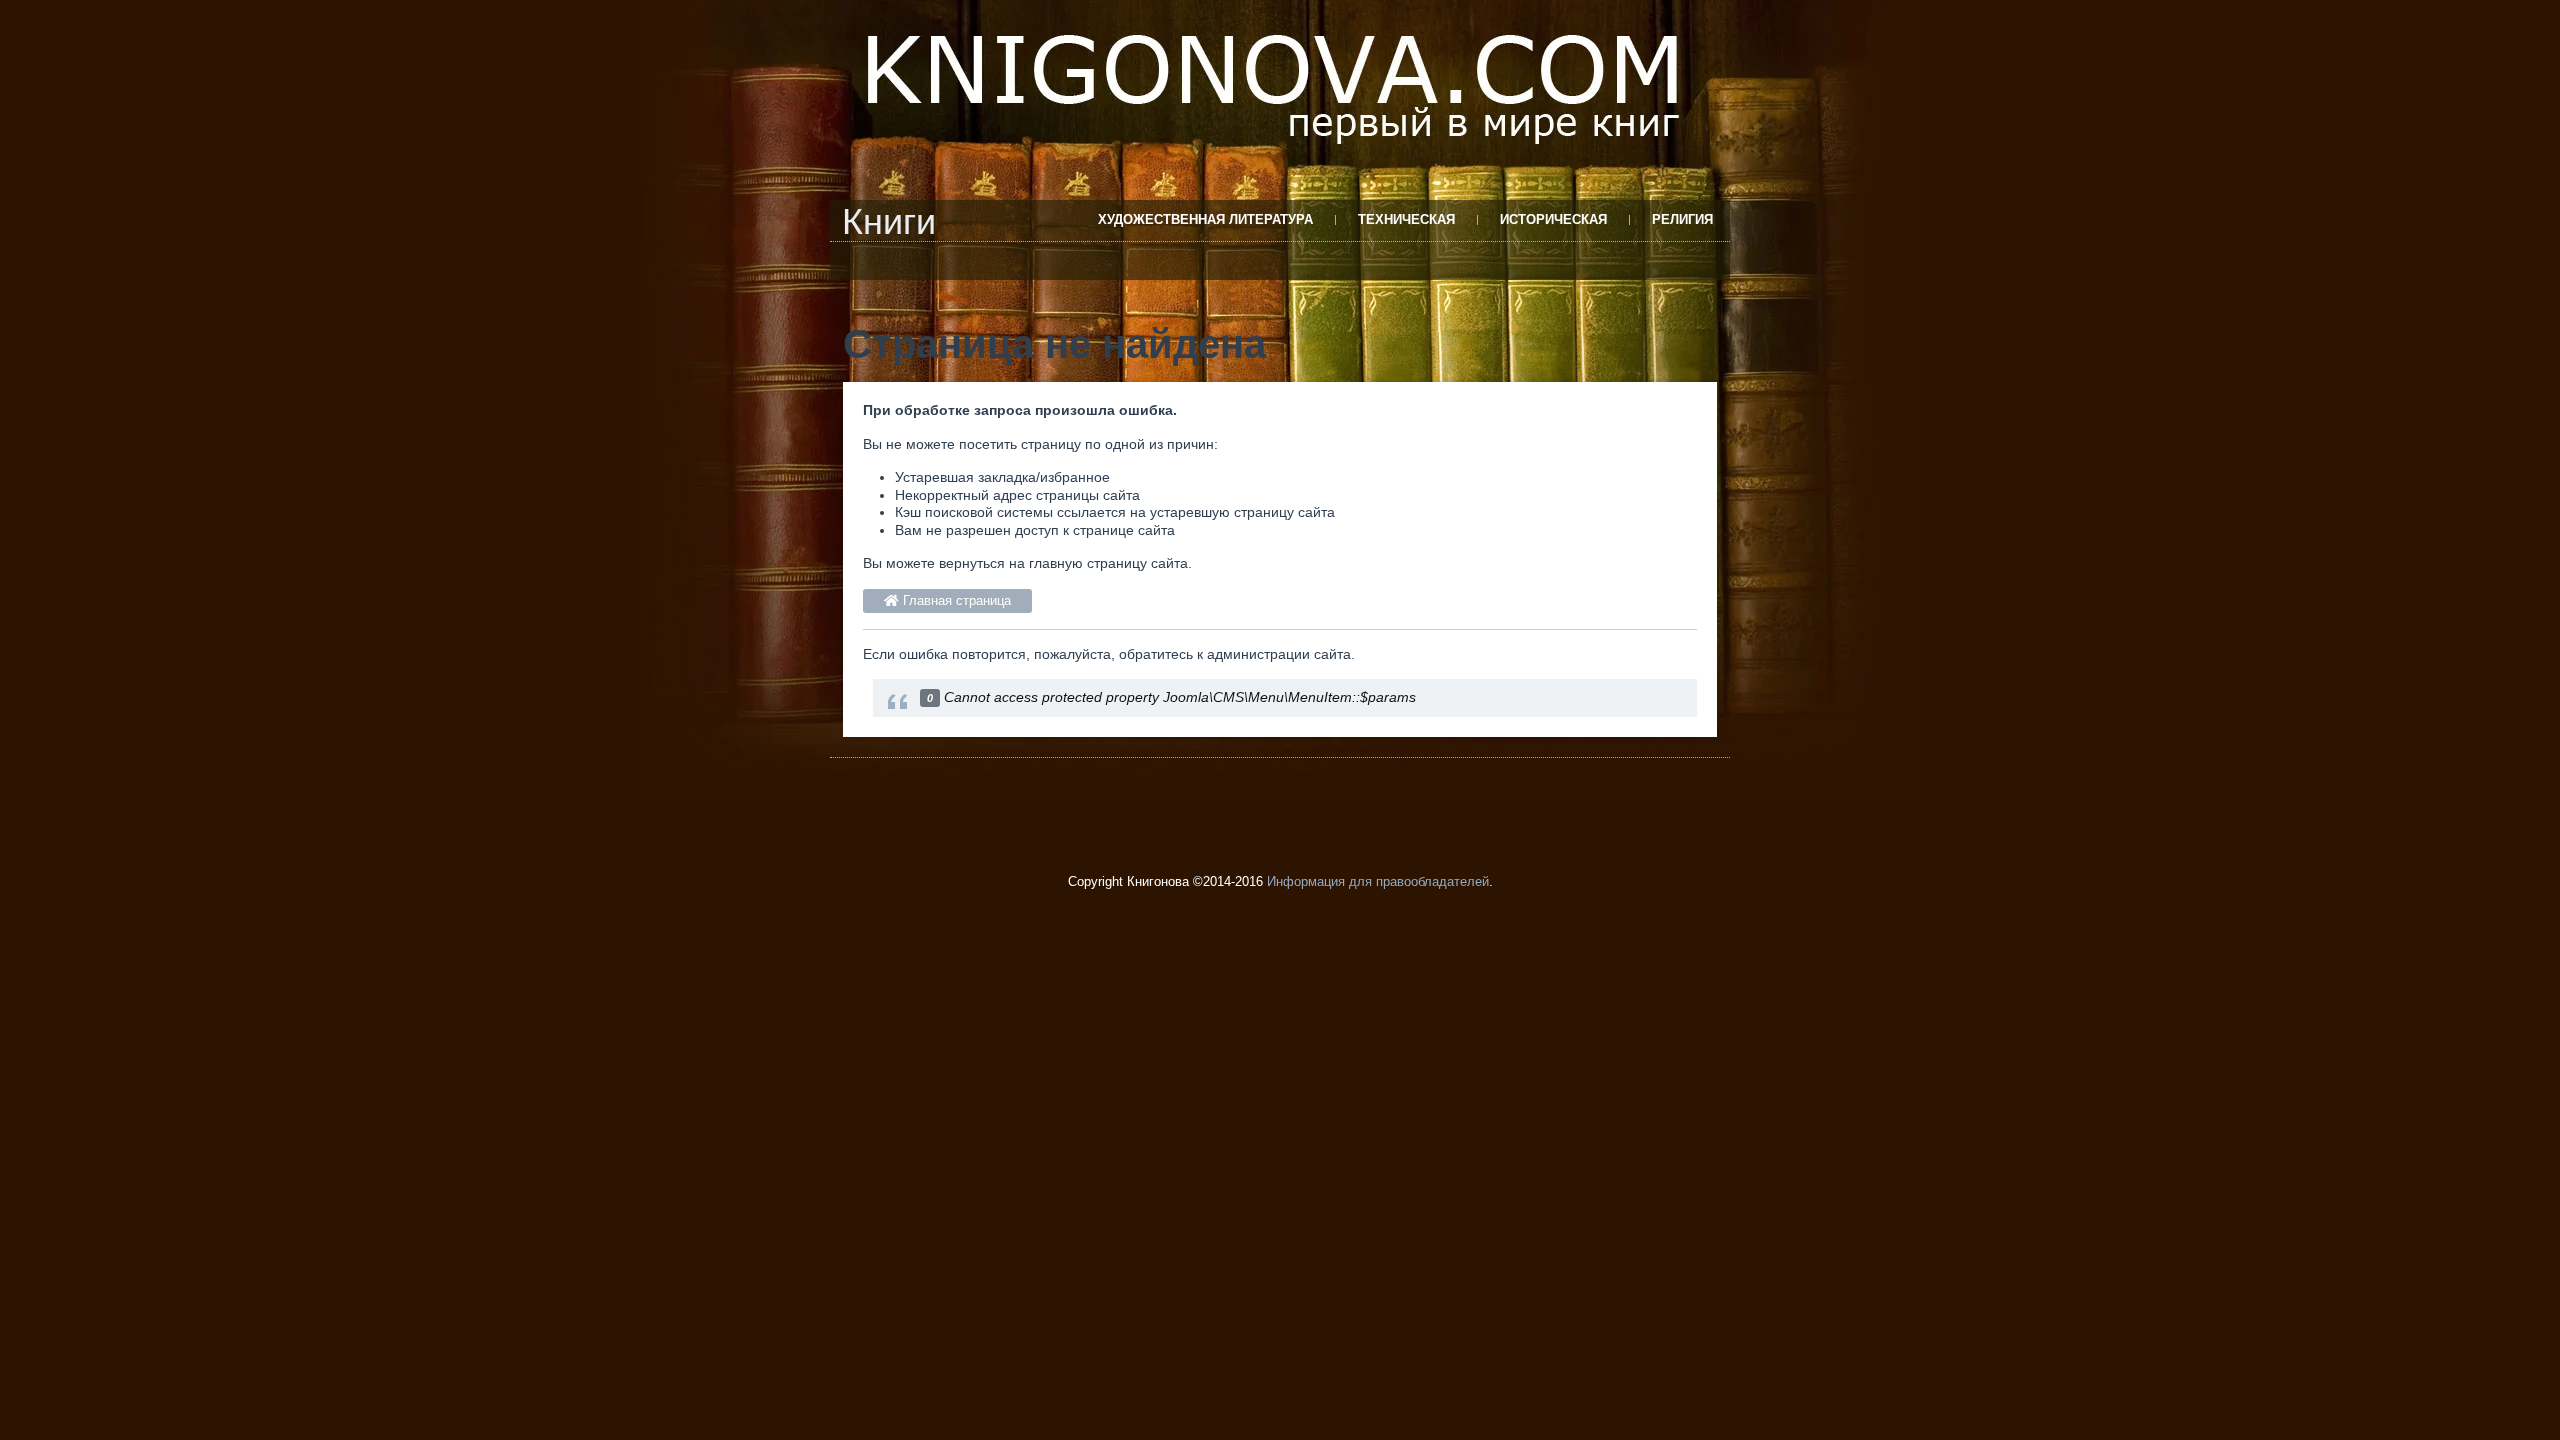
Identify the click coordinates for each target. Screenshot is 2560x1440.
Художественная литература (1205, 219)
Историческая (1553, 219)
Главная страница (955, 600)
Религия (1682, 219)
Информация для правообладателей (1378, 881)
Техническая (1406, 219)
